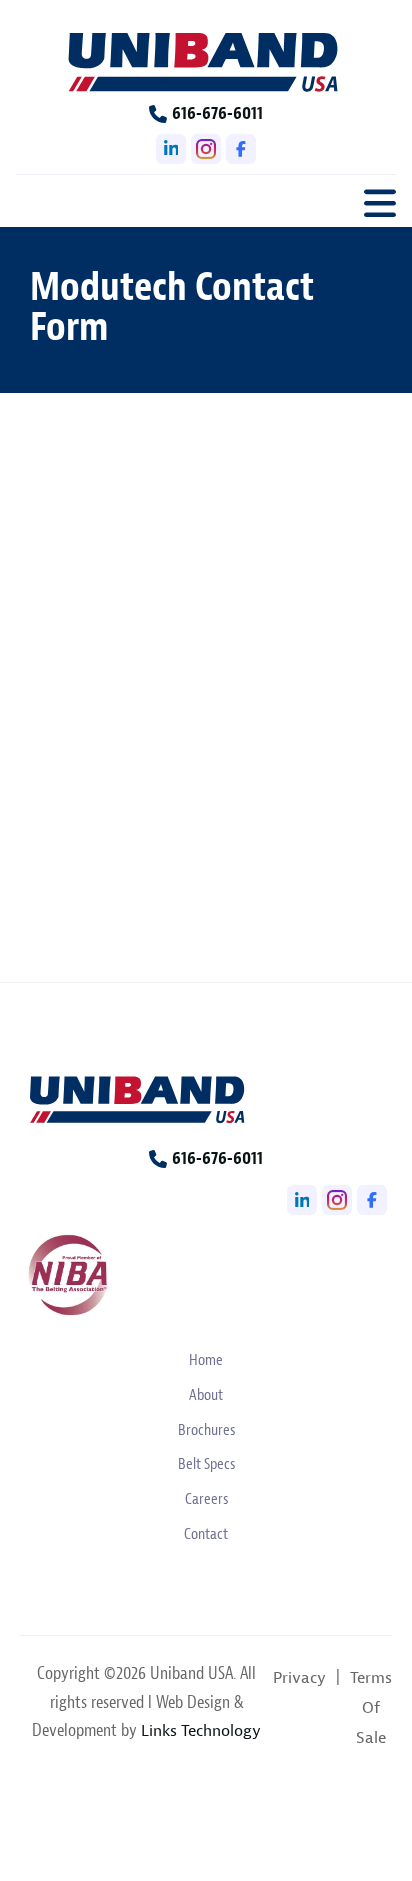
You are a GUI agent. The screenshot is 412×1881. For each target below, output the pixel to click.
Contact (206, 1534)
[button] (380, 199)
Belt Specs (206, 1464)
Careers (206, 1499)
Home (206, 1360)
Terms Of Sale (371, 1708)
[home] (206, 60)
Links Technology (201, 1731)
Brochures (206, 1430)
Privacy (299, 1678)
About (206, 1395)
